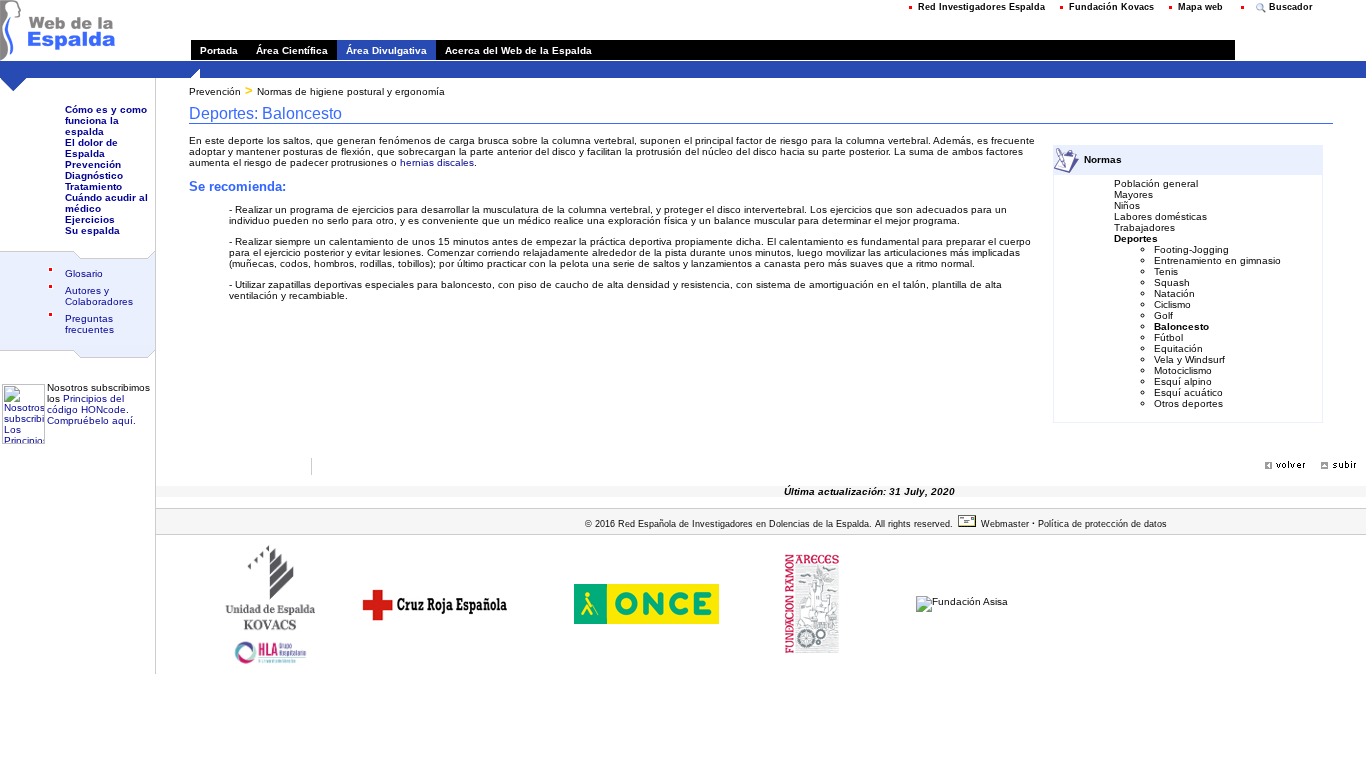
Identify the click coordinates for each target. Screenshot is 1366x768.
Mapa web (1200, 7)
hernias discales (437, 162)
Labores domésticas (1160, 216)
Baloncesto (1181, 326)
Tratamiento (93, 186)
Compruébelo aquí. (91, 420)
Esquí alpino (1183, 381)
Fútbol (1168, 337)
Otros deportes (1188, 403)
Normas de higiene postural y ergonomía (351, 91)
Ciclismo (1172, 304)
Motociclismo (1183, 370)
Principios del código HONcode (86, 404)
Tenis (1166, 271)
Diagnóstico (94, 175)
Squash (1172, 282)
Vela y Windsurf (1189, 359)
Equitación (1178, 348)
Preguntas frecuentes (89, 324)
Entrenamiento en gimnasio (1217, 260)
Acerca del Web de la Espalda (514, 50)
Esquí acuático (1188, 392)
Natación (1174, 293)
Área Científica (292, 50)
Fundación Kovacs (1111, 7)
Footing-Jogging (1191, 249)
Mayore (1131, 194)
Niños (1127, 205)
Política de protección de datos (1101, 524)
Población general (1156, 183)
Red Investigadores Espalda (981, 7)
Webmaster (1005, 524)
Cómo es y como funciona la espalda (106, 120)
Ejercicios (90, 219)
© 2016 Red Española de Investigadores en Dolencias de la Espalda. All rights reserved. (769, 524)
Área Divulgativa (386, 50)
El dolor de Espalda (91, 148)
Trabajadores (1144, 227)
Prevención (93, 164)
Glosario (84, 273)
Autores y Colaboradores (99, 296)
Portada (219, 50)
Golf (1163, 315)
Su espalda (92, 230)
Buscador (1289, 7)
